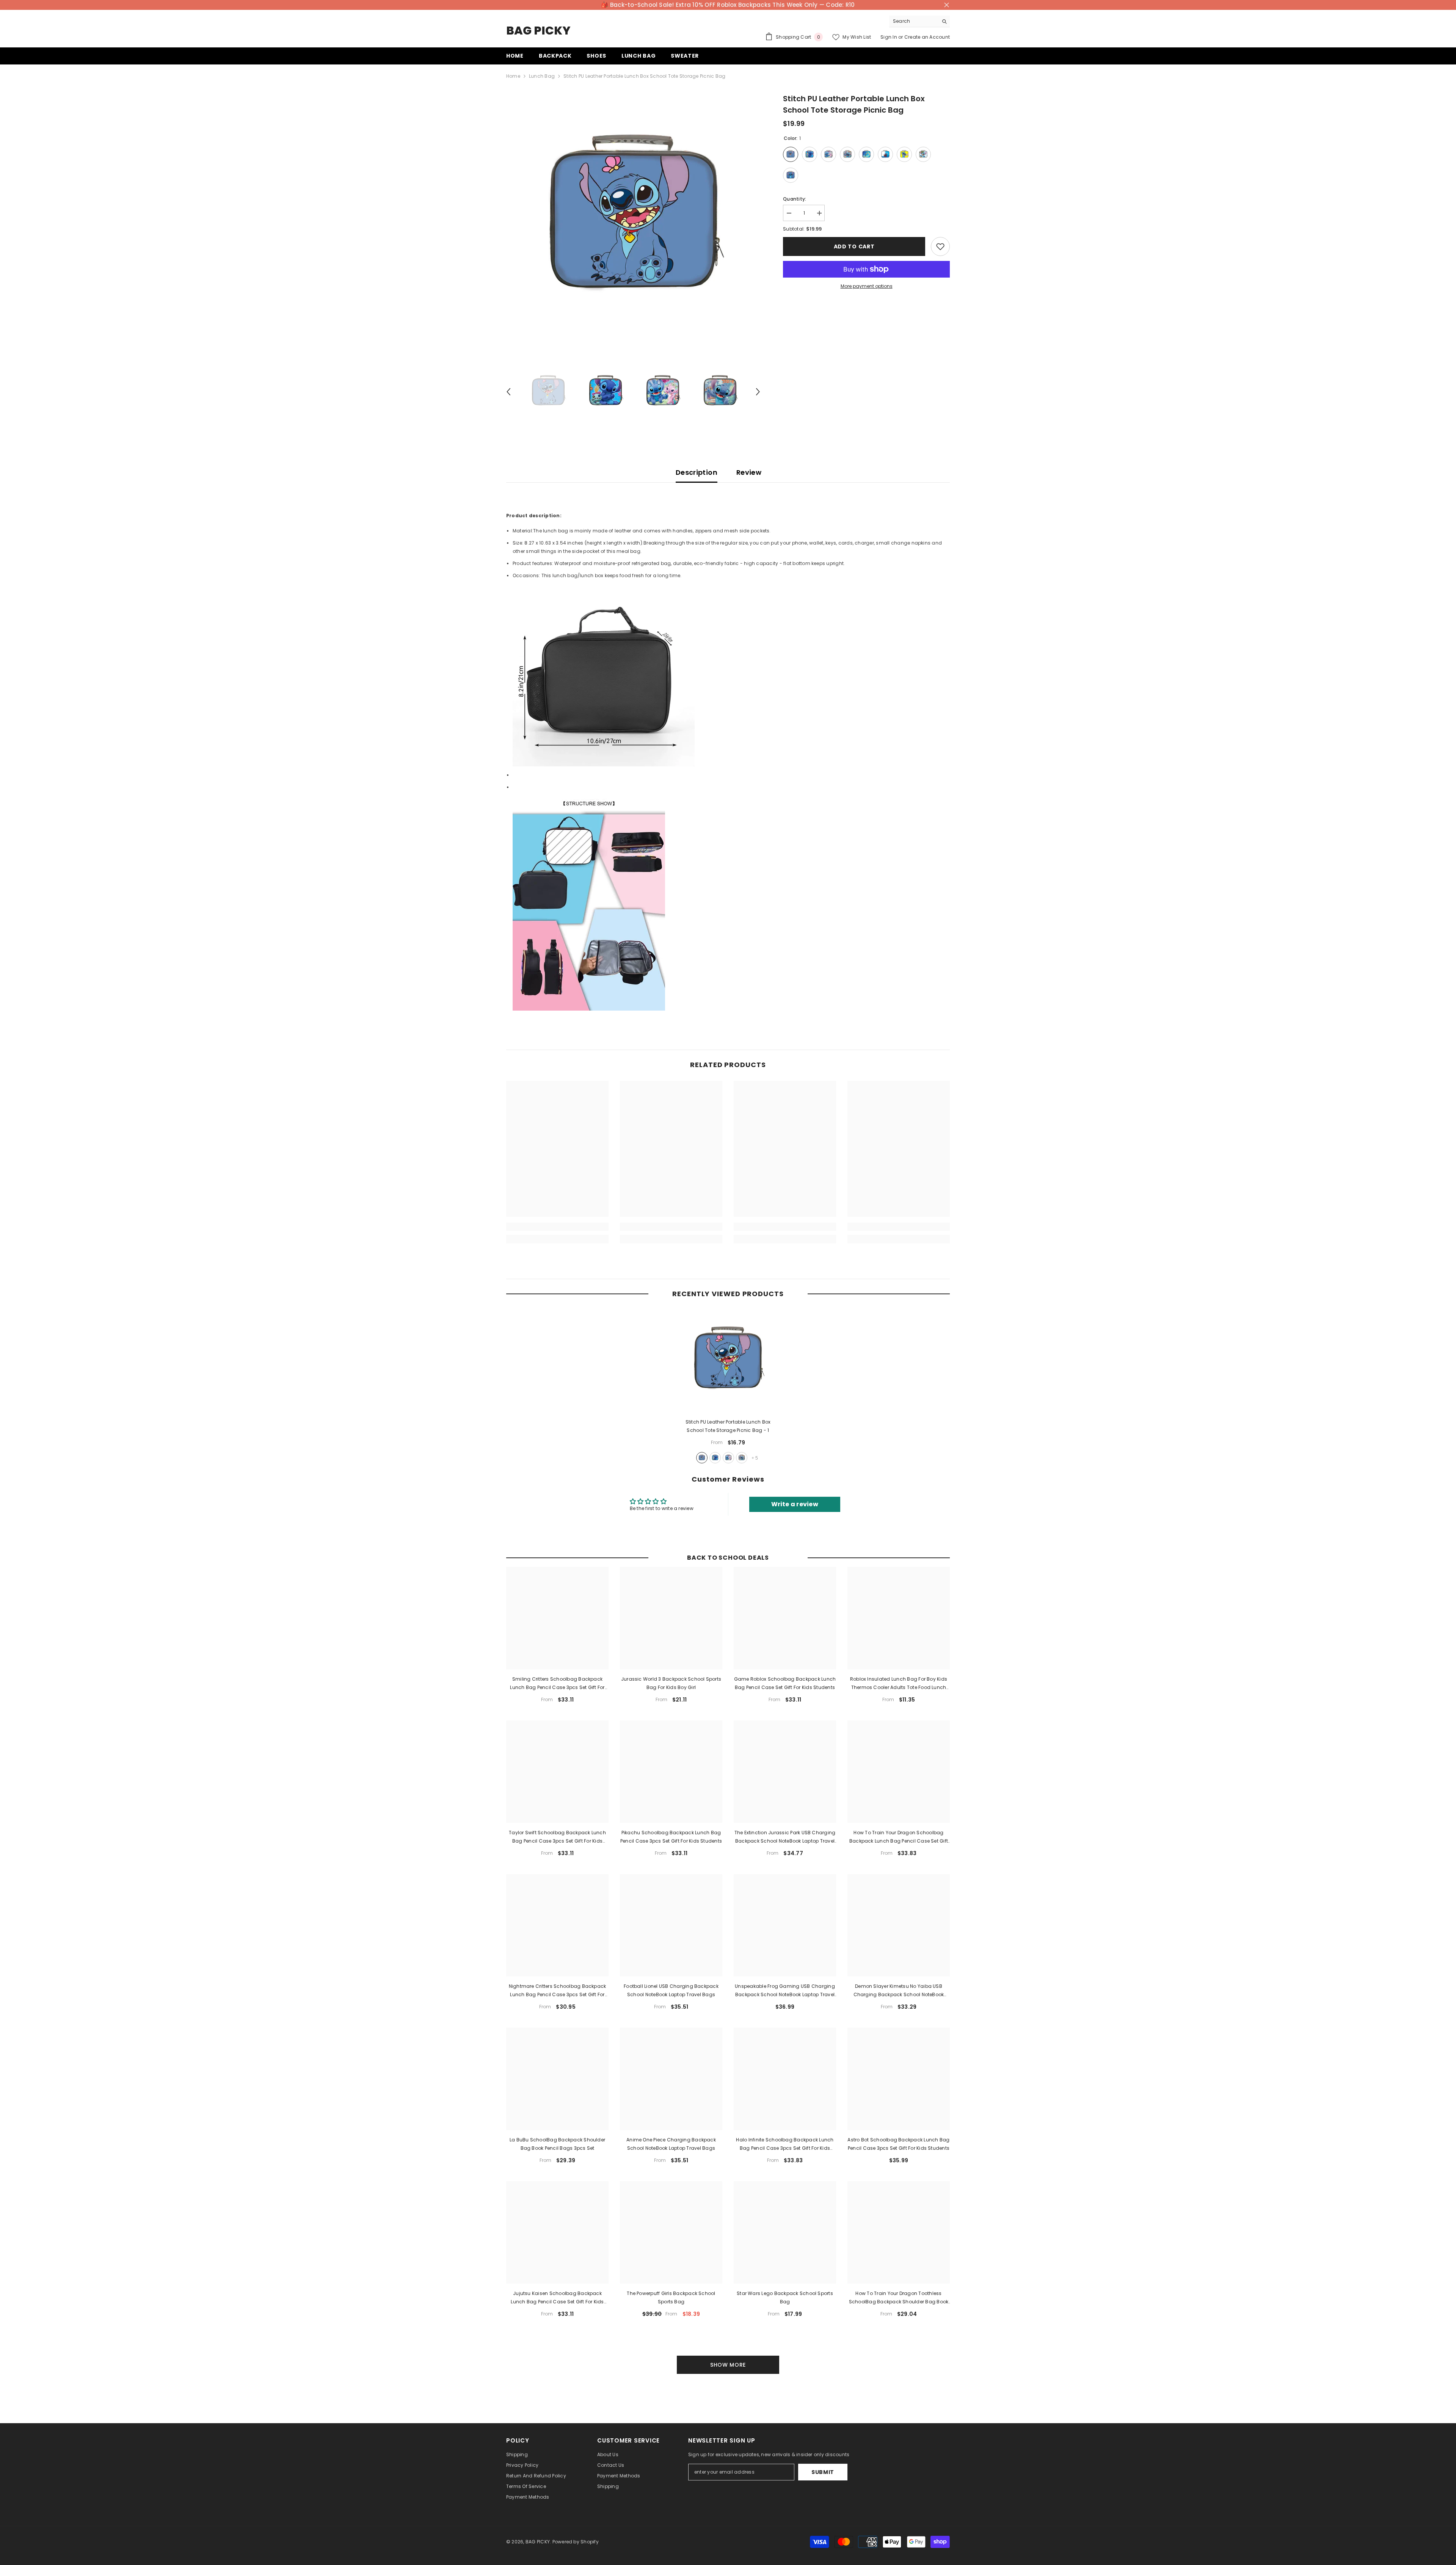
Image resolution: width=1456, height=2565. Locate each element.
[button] (508, 392)
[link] (557, 1227)
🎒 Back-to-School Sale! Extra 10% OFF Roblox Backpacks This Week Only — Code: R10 (728, 5)
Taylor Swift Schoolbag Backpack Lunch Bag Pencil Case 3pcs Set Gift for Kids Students (557, 1837)
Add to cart (854, 246)
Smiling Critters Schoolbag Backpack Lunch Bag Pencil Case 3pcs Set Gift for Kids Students (557, 1684)
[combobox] (914, 21)
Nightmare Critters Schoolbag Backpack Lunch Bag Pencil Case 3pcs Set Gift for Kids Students (558, 1991)
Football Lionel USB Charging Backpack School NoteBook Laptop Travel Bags (671, 1990)
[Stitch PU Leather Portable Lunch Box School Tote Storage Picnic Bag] (728, 1361)
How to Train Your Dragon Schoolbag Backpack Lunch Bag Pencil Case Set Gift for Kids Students (899, 1837)
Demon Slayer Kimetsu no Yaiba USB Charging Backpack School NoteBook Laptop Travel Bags (899, 1991)
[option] (633, 220)
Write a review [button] (795, 1504)
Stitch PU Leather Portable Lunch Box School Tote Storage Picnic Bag (728, 1426)
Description (697, 472)
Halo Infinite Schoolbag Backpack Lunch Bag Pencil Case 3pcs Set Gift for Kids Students (785, 2144)
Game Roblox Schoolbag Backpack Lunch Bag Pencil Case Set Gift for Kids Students (785, 1683)
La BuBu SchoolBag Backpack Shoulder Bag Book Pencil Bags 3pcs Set (557, 2144)
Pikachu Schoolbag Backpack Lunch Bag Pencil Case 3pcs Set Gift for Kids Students (671, 1837)
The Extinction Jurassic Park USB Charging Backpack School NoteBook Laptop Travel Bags (785, 1837)
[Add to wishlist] (940, 246)
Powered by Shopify (576, 2542)
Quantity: (795, 199)
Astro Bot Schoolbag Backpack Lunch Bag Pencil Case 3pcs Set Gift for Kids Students (898, 2144)
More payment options (867, 286)
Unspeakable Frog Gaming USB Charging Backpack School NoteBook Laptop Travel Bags (785, 1991)
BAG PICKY (538, 2542)
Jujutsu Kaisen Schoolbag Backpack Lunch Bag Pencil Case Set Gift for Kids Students (557, 2298)
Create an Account (927, 37)
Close (947, 5)
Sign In (889, 37)
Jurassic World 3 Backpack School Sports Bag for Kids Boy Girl (671, 1683)
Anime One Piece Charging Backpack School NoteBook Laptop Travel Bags (671, 2144)
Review (749, 472)
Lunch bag (542, 76)
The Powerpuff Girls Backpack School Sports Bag (671, 2297)
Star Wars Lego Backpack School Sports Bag (785, 2297)
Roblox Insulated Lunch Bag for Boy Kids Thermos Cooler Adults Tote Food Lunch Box (899, 1684)
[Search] (919, 21)
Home (513, 76)
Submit (823, 2472)
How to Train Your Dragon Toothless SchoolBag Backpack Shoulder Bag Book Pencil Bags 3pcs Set (899, 2298)
